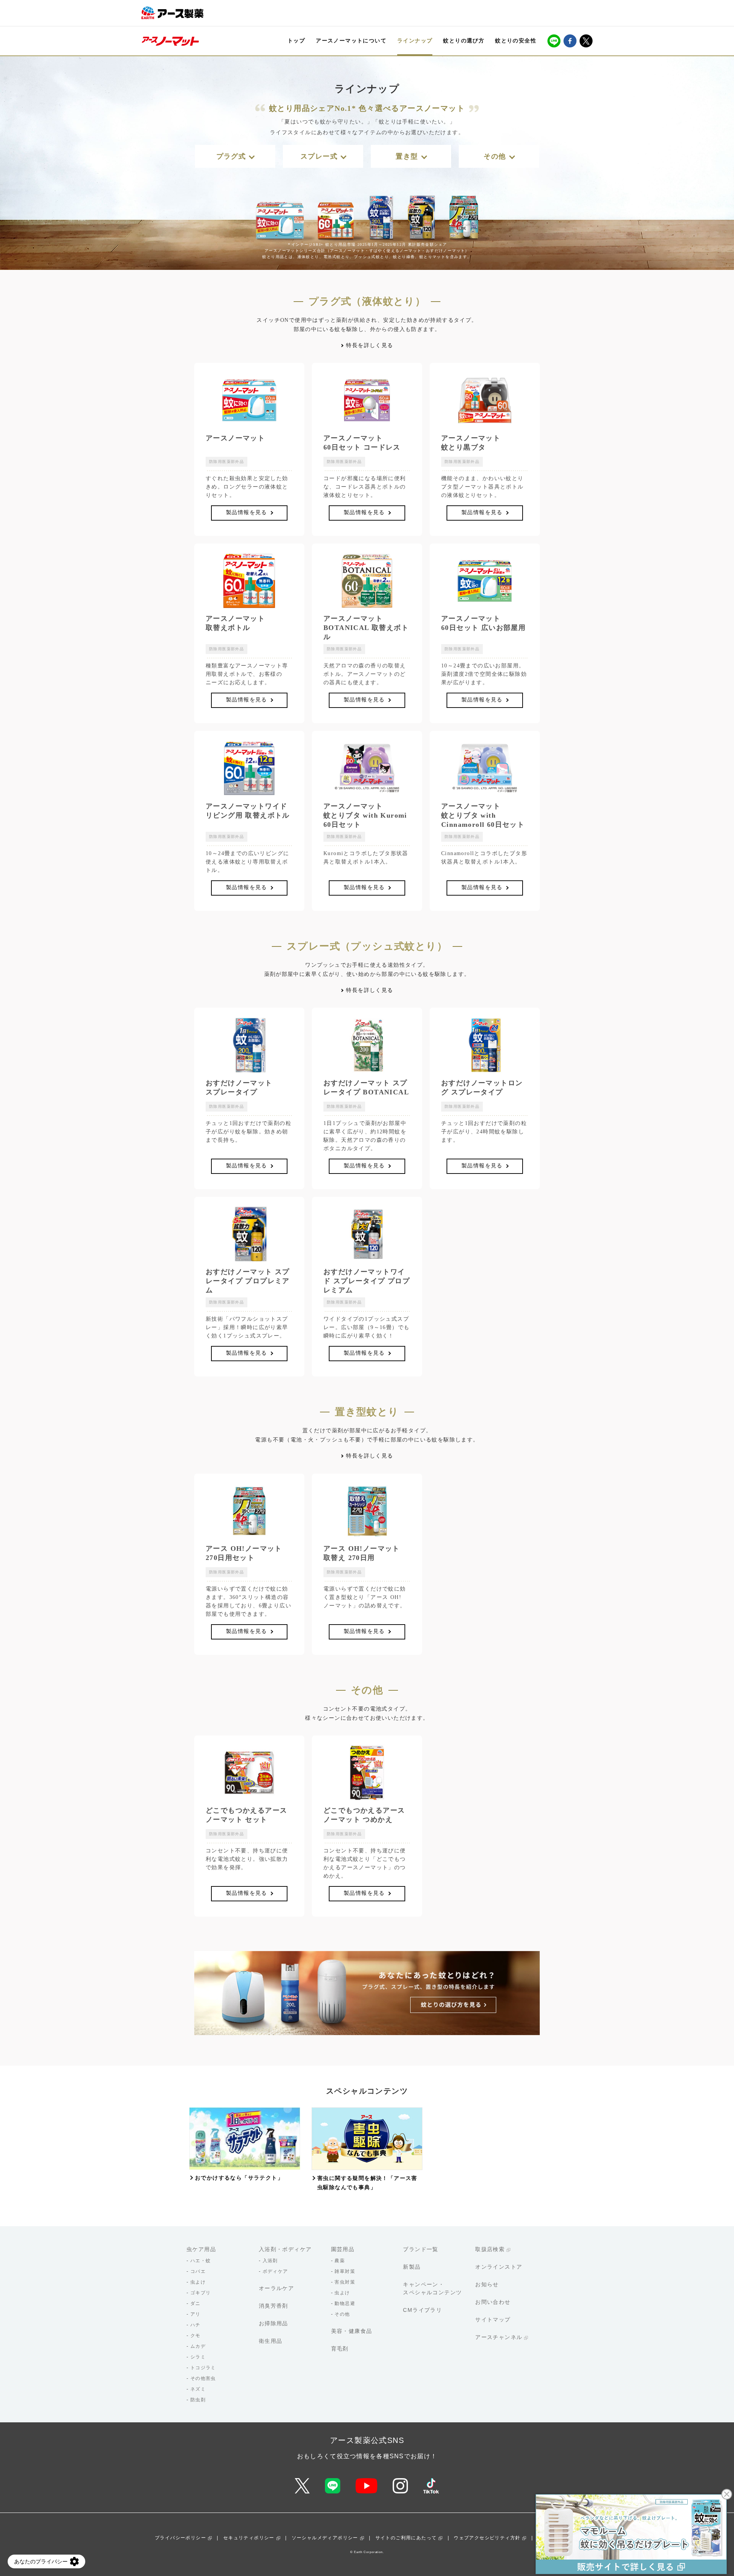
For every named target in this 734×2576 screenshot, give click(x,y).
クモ (196, 2336)
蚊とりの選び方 (464, 41)
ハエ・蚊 (201, 2261)
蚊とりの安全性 (516, 41)
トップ (296, 41)
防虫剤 (198, 2400)
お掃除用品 (274, 2323)
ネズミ (198, 2389)
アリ (196, 2314)
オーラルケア (276, 2288)
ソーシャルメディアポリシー (325, 2538)
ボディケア (275, 2271)
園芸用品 (343, 2249)
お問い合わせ (493, 2302)
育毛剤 (340, 2349)
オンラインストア (499, 2267)
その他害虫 (203, 2378)
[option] (245, 2145)
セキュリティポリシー (249, 2538)
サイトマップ (493, 2320)
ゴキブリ (201, 2293)
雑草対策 (345, 2271)
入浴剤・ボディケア (285, 2249)
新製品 (412, 2267)
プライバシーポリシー (180, 2538)
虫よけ (198, 2282)
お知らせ (487, 2284)
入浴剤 (270, 2261)
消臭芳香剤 (274, 2306)
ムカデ (198, 2346)
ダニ (196, 2303)
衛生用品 (271, 2341)
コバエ (198, 2271)
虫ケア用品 (201, 2249)
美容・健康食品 (352, 2331)
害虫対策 (345, 2282)
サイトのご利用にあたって (406, 2538)
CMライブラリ (422, 2310)
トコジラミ (203, 2368)
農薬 (340, 2261)
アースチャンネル (499, 2337)
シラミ (198, 2357)
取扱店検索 (490, 2249)
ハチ (196, 2325)
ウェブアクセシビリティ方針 (487, 2538)
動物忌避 (345, 2303)
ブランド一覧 (421, 2249)
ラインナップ (415, 41)
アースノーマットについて (351, 41)
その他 (342, 2314)
